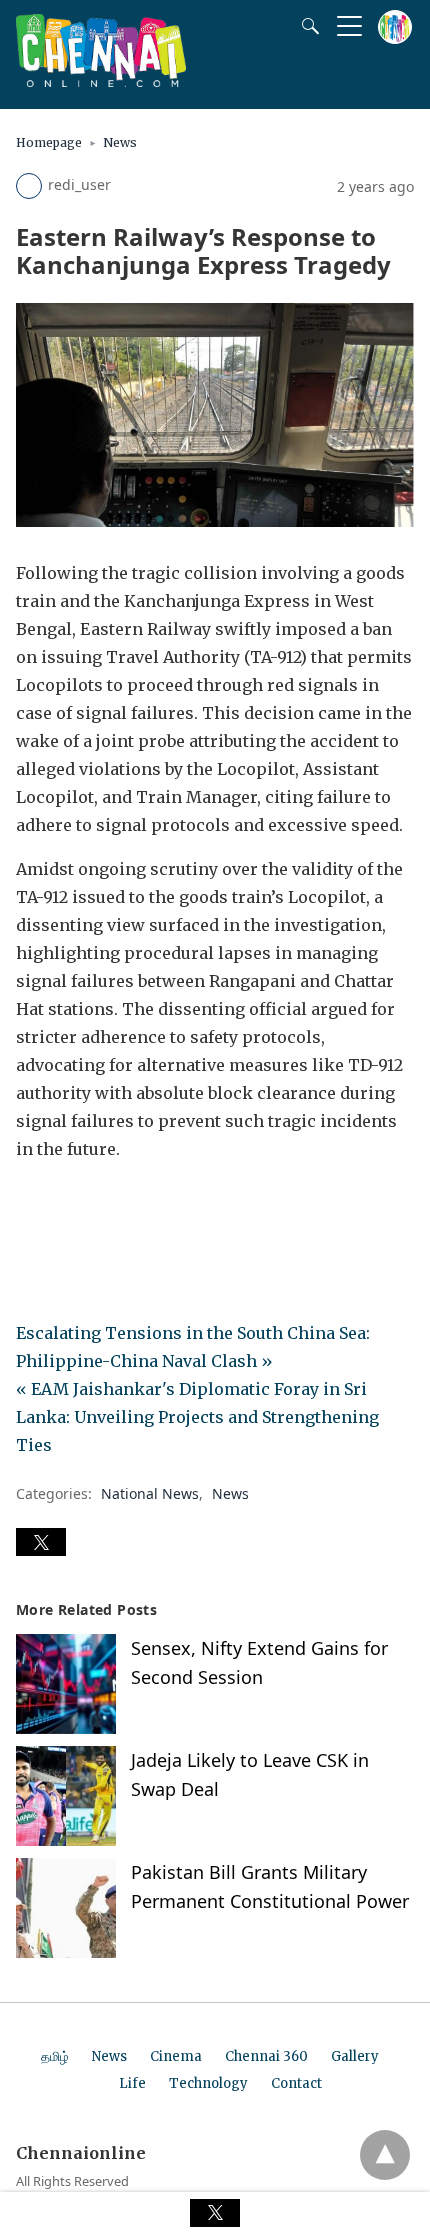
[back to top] (385, 2155)
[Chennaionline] (101, 81)
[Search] (306, 26)
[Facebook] (32, 1205)
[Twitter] (64, 1205)
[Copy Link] (128, 1205)
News (120, 142)
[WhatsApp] (96, 1205)
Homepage (49, 142)
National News (150, 1493)
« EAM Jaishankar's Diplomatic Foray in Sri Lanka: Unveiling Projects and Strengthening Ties (197, 1417)
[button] (41, 1542)
